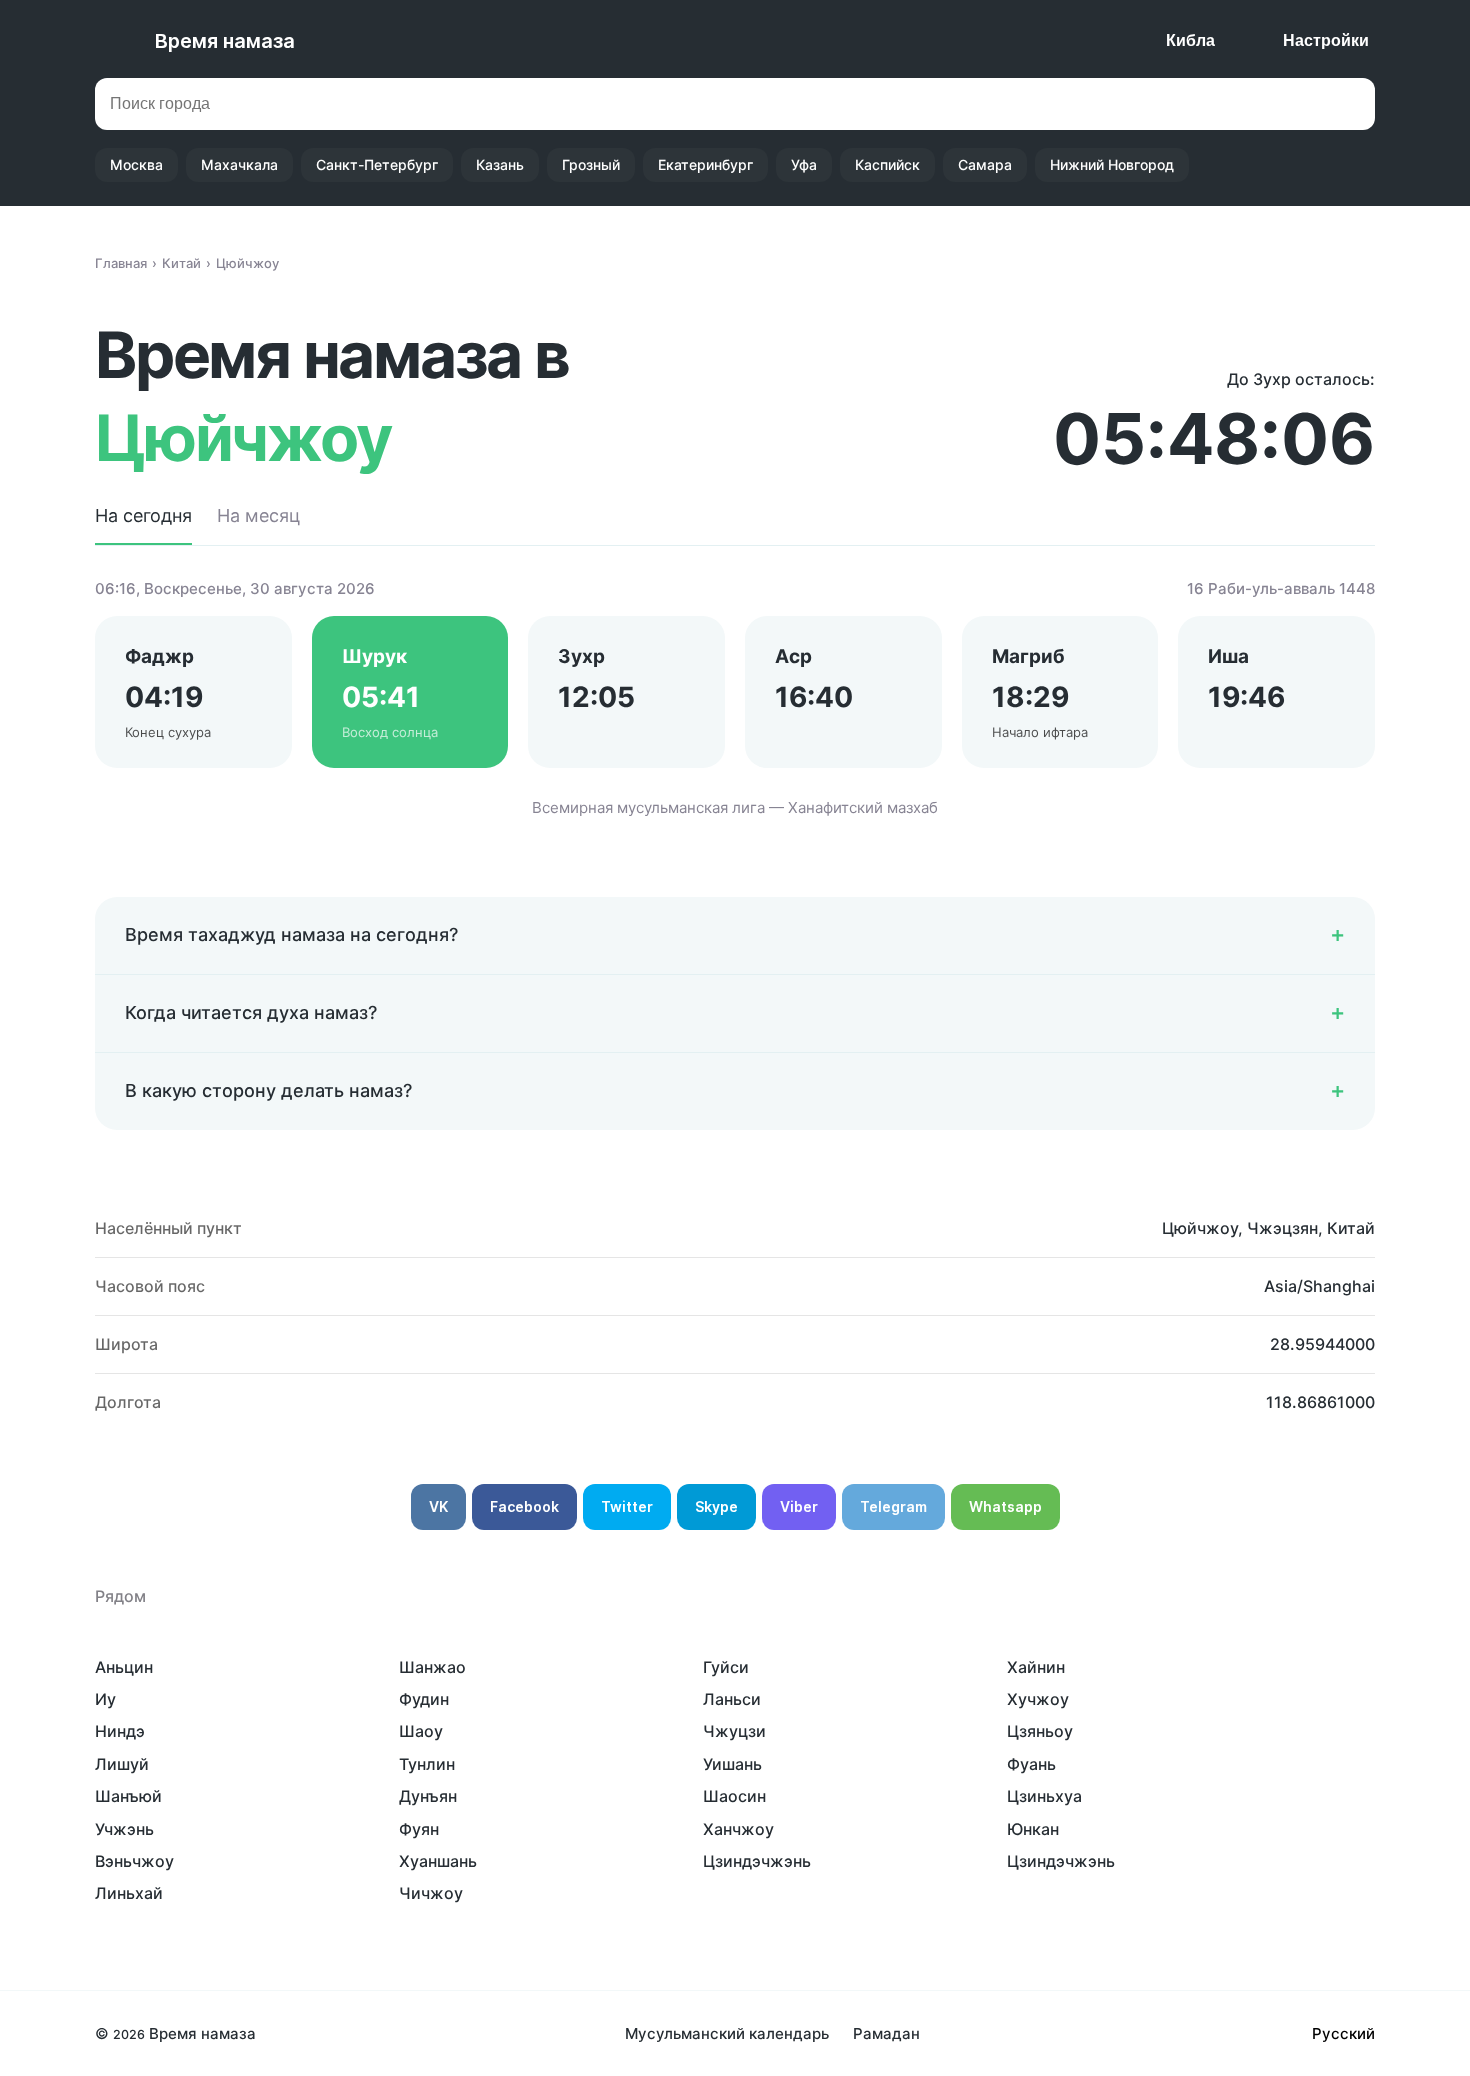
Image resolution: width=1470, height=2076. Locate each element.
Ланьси (732, 1699)
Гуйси (726, 1667)
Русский (1343, 2033)
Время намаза (225, 41)
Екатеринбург (705, 164)
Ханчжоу (738, 1829)
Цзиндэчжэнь (757, 1861)
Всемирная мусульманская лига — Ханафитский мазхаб (735, 807)
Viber (799, 1506)
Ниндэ (120, 1731)
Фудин (424, 1699)
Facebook (524, 1506)
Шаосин (734, 1796)
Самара (985, 164)
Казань (500, 164)
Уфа (804, 164)
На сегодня (143, 515)
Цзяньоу (1040, 1731)
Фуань (1031, 1764)
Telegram (893, 1506)
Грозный (591, 164)
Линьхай (129, 1893)
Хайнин (1036, 1667)
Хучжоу (1038, 1699)
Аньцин (124, 1667)
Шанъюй (128, 1796)
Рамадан (886, 2033)
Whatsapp (1005, 1506)
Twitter (627, 1506)
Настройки (1326, 40)
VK (438, 1506)
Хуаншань (438, 1861)
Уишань (732, 1764)
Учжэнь (124, 1829)
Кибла (1190, 40)
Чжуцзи (734, 1731)
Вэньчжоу (134, 1861)
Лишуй (122, 1764)
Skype (716, 1506)
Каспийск (887, 164)
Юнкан (1033, 1829)
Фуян (419, 1829)
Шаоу (421, 1731)
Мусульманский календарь (727, 2033)
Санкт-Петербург (377, 164)
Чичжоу (431, 1893)
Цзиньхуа (1044, 1796)
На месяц (258, 515)
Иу (105, 1699)
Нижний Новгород (1112, 164)
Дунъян (428, 1796)
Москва (136, 164)
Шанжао (432, 1667)
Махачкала (239, 164)
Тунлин (427, 1764)
